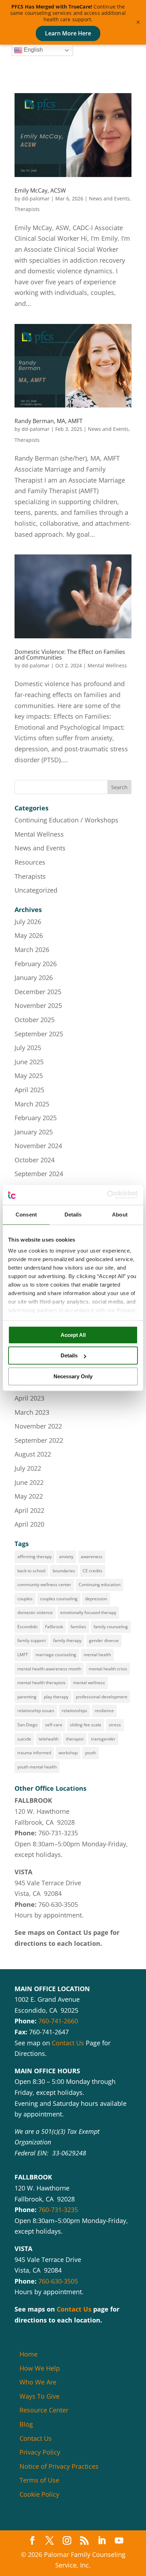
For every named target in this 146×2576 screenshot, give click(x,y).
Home (29, 2354)
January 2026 (34, 978)
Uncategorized (36, 890)
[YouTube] (119, 2541)
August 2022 (33, 1454)
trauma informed (34, 1753)
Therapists (27, 209)
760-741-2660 (58, 2021)
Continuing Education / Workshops (66, 820)
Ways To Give (40, 2396)
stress (115, 1725)
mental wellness (89, 1683)
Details (69, 1355)
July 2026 (28, 922)
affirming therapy (35, 1557)
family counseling (111, 1627)
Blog (26, 2424)
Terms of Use (39, 2480)
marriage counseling (56, 1655)
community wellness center (44, 1585)
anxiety (66, 1557)
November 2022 (38, 1426)
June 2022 (29, 1482)
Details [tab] (73, 1215)
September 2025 (39, 1034)
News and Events (109, 198)
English (33, 50)
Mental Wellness (107, 665)
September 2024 (39, 1174)
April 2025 (29, 1090)
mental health (97, 1655)
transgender (103, 1739)
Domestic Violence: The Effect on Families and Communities (70, 655)
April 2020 (29, 1524)
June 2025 (29, 1062)
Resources (30, 862)
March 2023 (32, 1412)
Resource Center (44, 2410)
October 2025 (35, 1020)
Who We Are (38, 2382)
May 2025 (29, 1076)
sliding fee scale (86, 1725)
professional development (102, 1697)
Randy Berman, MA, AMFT (49, 421)
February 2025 (36, 1118)
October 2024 (35, 1160)
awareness (92, 1557)
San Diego (27, 1725)
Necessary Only (73, 1376)
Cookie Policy (39, 2494)
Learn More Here (68, 33)
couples (25, 1599)
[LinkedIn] (102, 2541)
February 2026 (36, 964)
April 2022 (29, 1510)
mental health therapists (41, 1683)
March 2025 (32, 1104)
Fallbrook (54, 1627)
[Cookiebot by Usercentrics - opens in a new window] (107, 1195)
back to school (31, 1571)
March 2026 (32, 950)
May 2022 (29, 1496)
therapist (75, 1739)
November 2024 (38, 1146)
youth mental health (37, 1767)
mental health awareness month (49, 1669)
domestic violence (35, 1612)
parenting (27, 1697)
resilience (104, 1711)
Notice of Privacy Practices (59, 2466)
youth (91, 1753)
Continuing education (100, 1585)
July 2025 (28, 1048)
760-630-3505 (58, 1904)
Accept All (73, 1335)
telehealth (49, 1739)
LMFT (23, 1655)
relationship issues (36, 1711)
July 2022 (28, 1468)
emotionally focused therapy (88, 1612)
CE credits (92, 1571)
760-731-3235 (58, 1833)
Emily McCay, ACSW (40, 190)
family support (32, 1640)
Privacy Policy (40, 2452)
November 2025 (38, 1005)
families (78, 1627)
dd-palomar (36, 198)
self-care (54, 1725)
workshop (68, 1753)
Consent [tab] (26, 1215)
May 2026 (29, 935)
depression (96, 1599)
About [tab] (120, 1215)
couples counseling (59, 1599)
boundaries (64, 1571)
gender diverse (104, 1640)
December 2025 (38, 992)
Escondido (27, 1627)
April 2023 (29, 1398)
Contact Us (74, 1932)
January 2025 (34, 1132)
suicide (24, 1739)
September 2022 (39, 1440)
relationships (74, 1711)
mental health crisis (108, 1669)
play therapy (56, 1697)
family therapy (67, 1640)
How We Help (40, 2368)
